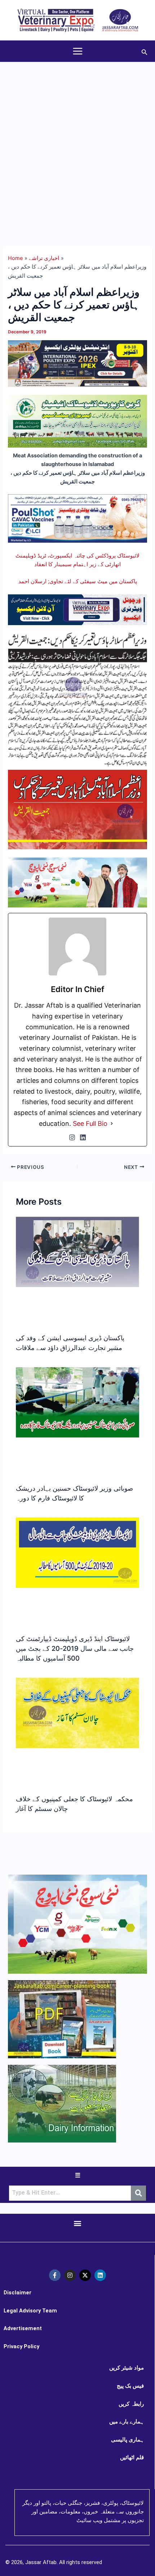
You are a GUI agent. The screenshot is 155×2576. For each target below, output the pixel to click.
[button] (145, 51)
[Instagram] (72, 1137)
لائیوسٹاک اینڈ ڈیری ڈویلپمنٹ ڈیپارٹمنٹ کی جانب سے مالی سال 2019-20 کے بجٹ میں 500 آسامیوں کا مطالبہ (75, 1648)
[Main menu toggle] (78, 51)
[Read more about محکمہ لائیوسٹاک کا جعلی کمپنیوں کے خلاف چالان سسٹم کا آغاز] (77, 1713)
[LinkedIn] (83, 1137)
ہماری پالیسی (127, 2440)
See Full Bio (90, 1123)
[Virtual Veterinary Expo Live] (77, 609)
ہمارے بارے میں (127, 2422)
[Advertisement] (77, 144)
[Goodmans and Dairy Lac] (77, 882)
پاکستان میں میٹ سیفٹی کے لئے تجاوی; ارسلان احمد (78, 581)
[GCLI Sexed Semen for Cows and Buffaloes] (77, 421)
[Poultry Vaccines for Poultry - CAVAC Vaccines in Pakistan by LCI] (77, 518)
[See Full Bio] (112, 1124)
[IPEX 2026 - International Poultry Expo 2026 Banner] (77, 363)
